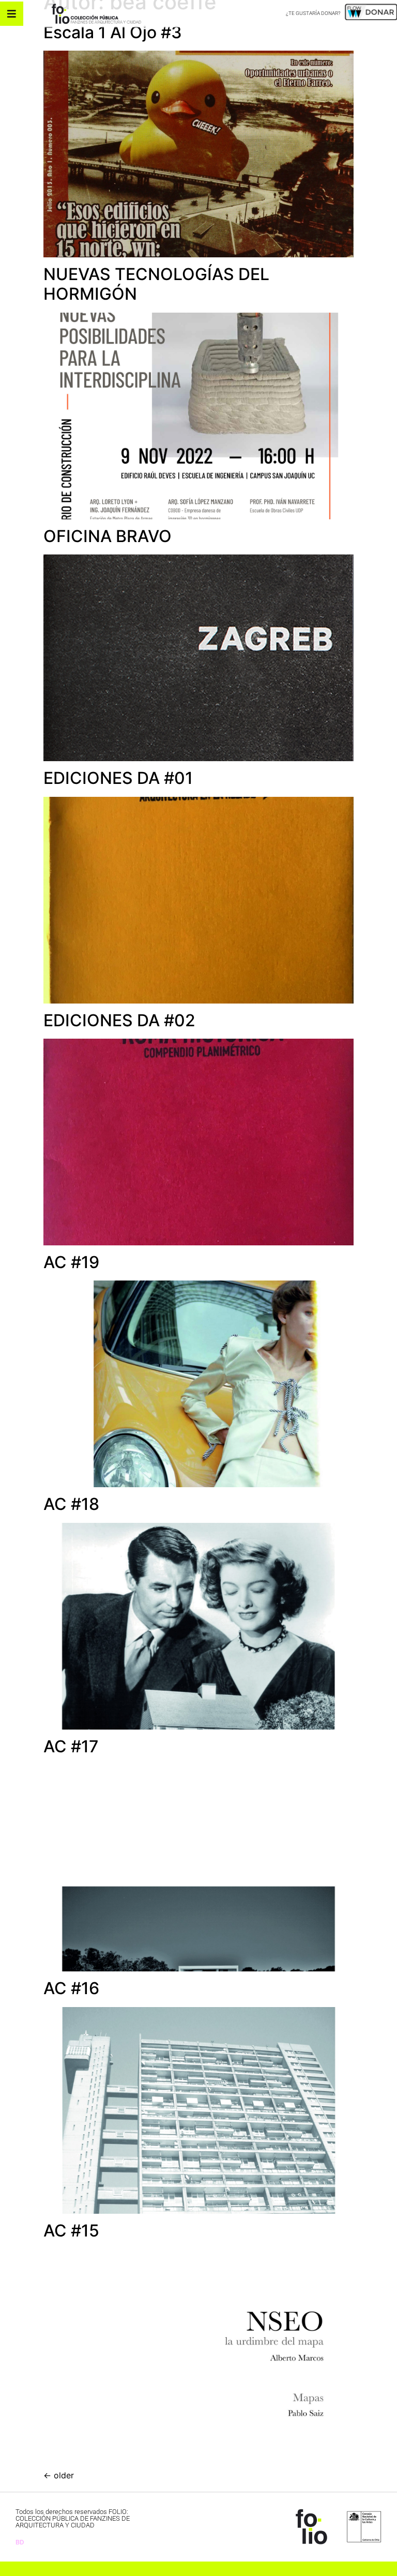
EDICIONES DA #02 (119, 1020)
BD (20, 2542)
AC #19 (71, 1262)
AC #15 (71, 2231)
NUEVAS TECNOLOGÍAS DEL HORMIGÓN (156, 284)
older (59, 2475)
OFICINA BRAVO (108, 536)
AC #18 (71, 1504)
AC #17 (71, 1746)
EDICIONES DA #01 (118, 778)
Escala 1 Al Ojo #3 (113, 32)
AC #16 (71, 1988)
